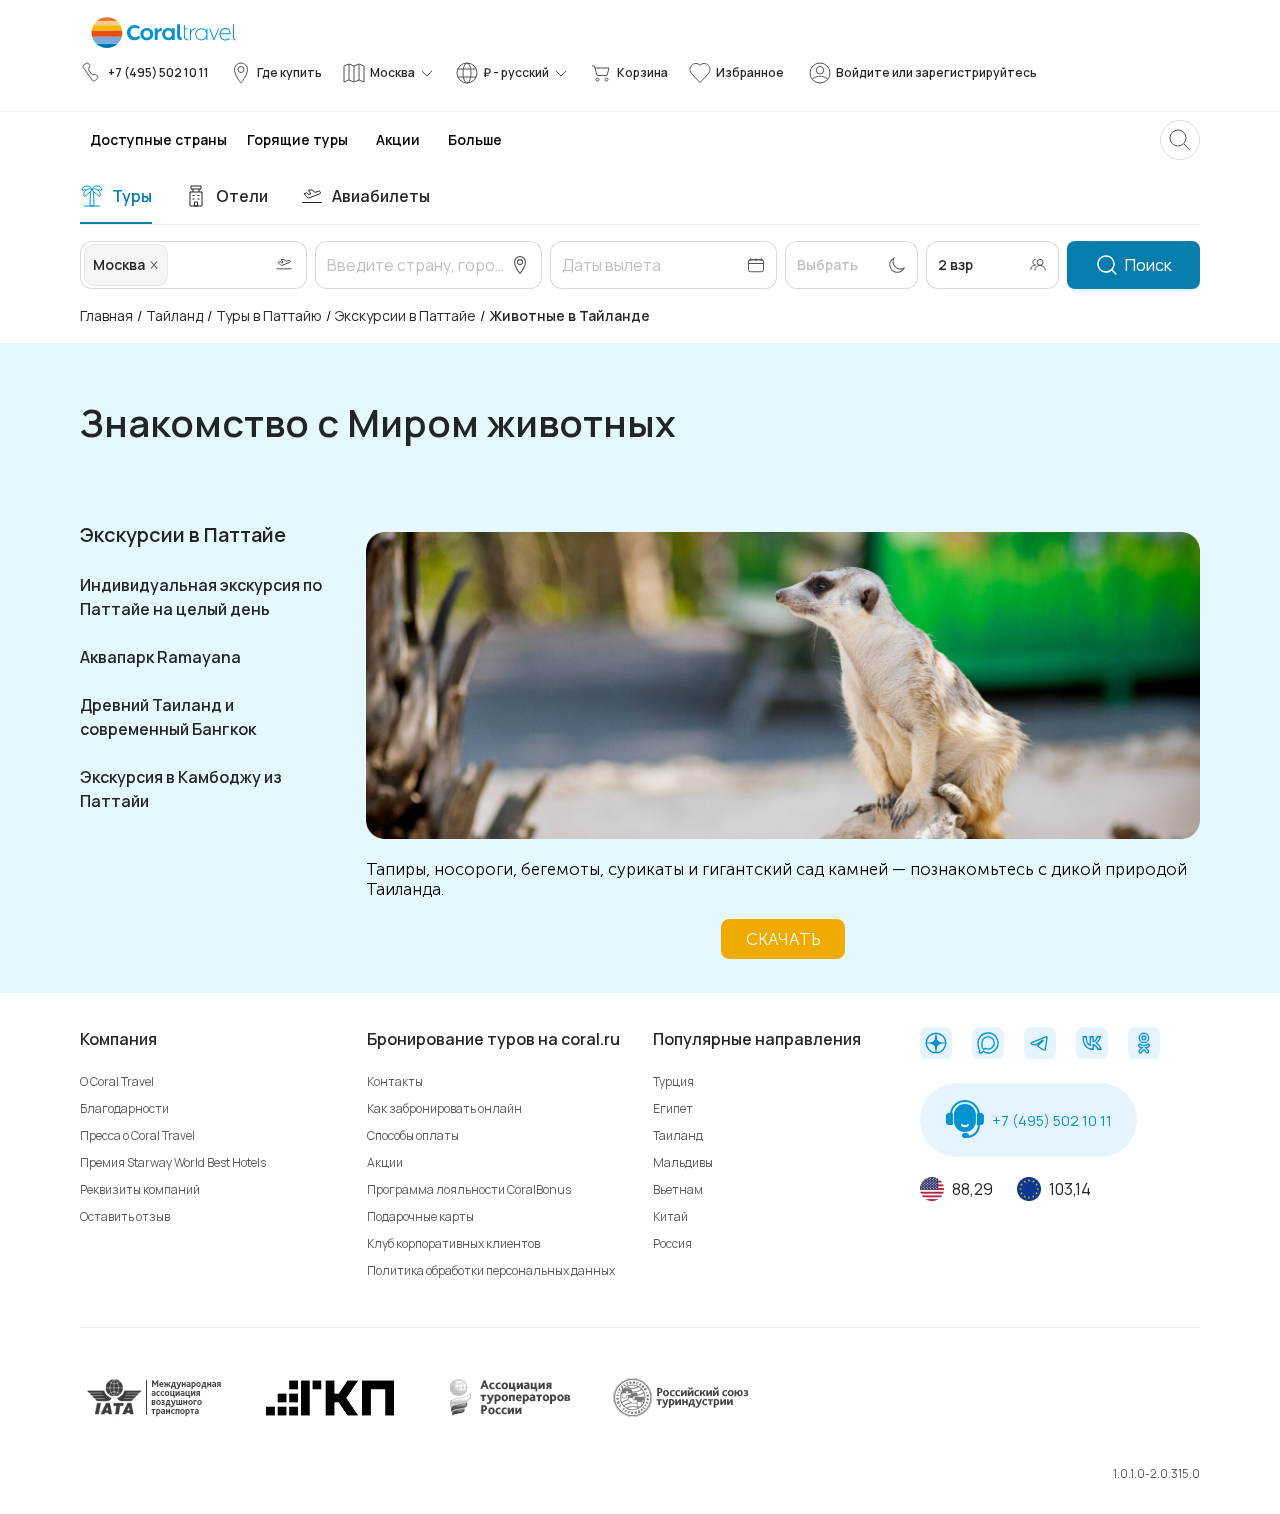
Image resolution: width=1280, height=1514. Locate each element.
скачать (783, 939)
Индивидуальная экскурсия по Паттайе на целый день (201, 597)
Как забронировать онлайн (444, 1108)
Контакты (395, 1081)
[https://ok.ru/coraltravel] (1144, 1045)
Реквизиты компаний (140, 1189)
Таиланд (678, 1135)
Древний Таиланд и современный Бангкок (168, 717)
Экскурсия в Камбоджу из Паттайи (181, 789)
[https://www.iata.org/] (155, 1412)
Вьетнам (678, 1189)
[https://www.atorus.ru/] (505, 1412)
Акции (385, 1162)
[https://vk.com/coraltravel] (1092, 1045)
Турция (673, 1081)
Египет (673, 1108)
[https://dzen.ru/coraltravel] (936, 1045)
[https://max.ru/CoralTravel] (988, 1045)
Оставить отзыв (125, 1216)
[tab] (116, 196)
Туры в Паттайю (269, 315)
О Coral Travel (117, 1081)
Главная (106, 315)
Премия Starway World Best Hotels (173, 1162)
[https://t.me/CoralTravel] (1040, 1045)
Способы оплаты (413, 1135)
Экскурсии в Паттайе (405, 315)
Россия (672, 1243)
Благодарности (124, 1108)
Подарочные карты (420, 1216)
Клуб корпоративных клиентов (453, 1243)
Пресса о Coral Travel (137, 1135)
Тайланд (174, 315)
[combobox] (174, 265)
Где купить (289, 72)
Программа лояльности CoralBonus (469, 1189)
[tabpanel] (640, 265)
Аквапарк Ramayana (160, 657)
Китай (670, 1216)
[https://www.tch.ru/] (330, 1412)
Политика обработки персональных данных (491, 1270)
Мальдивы (683, 1162)
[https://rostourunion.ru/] (680, 1412)
